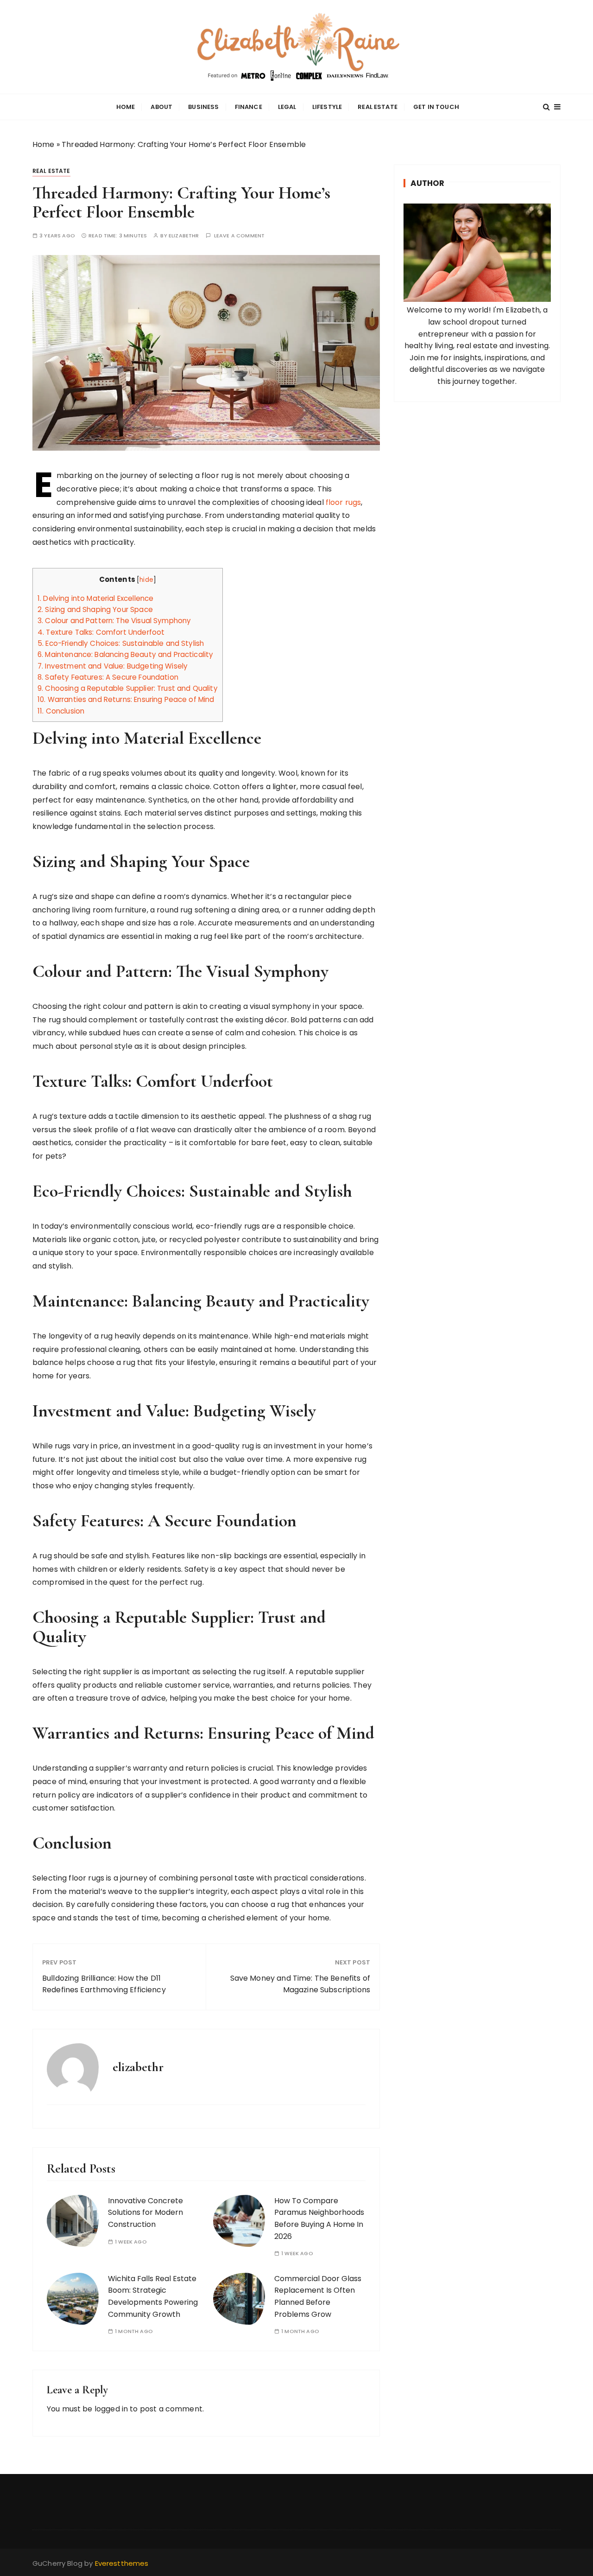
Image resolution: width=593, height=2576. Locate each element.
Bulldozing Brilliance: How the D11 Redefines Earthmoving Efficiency (104, 1984)
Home (126, 107)
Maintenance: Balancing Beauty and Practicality (125, 654)
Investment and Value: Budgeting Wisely (113, 666)
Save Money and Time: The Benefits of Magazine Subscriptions (300, 1984)
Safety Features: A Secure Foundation (108, 677)
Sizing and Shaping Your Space (95, 609)
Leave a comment (239, 236)
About (161, 107)
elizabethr (184, 236)
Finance (249, 107)
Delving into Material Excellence (95, 598)
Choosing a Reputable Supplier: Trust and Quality (128, 688)
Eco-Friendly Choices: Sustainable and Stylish (121, 643)
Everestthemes (122, 2563)
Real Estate (378, 107)
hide (146, 580)
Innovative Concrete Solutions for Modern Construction (145, 2213)
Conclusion (61, 711)
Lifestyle (327, 107)
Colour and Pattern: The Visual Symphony (114, 621)
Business (203, 107)
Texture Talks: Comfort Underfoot (101, 632)
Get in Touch (436, 107)
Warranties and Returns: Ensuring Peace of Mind (126, 699)
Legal (287, 107)
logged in (111, 2409)
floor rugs (344, 502)
